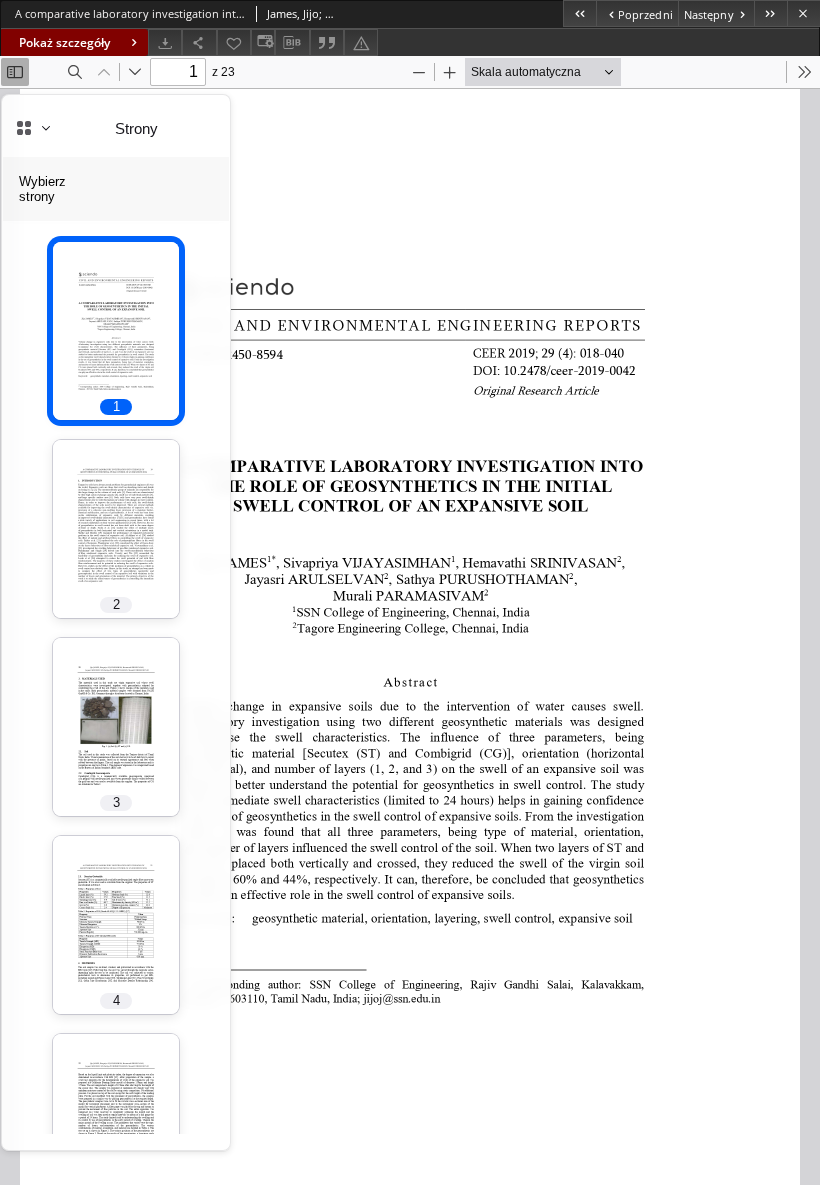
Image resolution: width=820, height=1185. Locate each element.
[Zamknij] (803, 13)
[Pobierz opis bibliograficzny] (292, 43)
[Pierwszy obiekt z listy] (579, 13)
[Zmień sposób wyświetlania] (263, 42)
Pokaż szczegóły (64, 42)
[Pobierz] (165, 42)
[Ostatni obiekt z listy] (770, 13)
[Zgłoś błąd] (361, 42)
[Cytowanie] (327, 42)
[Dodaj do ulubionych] (234, 42)
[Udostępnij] (199, 42)
